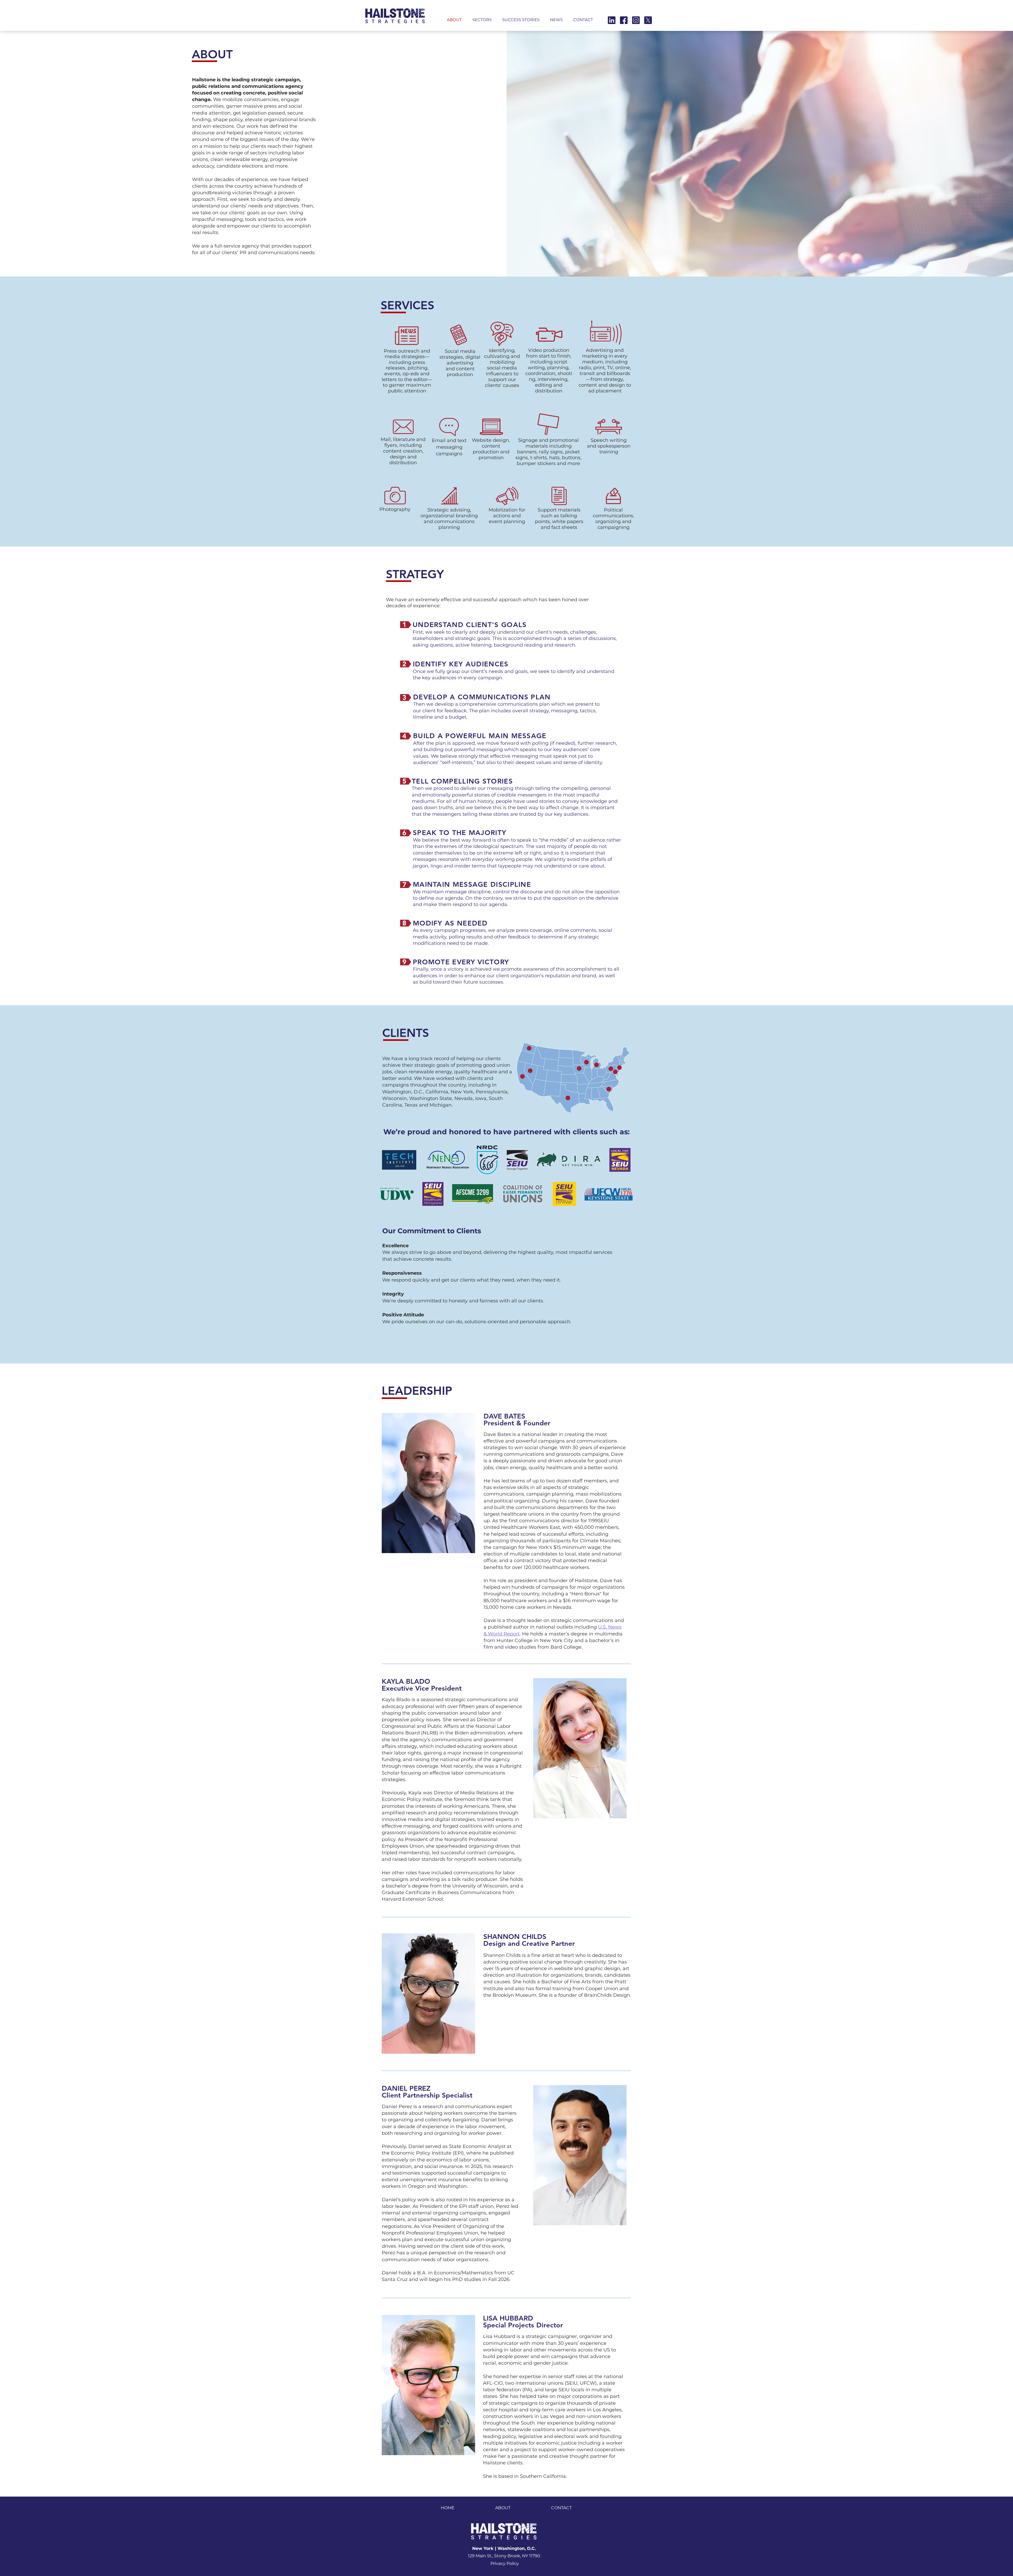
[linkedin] (612, 20)
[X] (648, 20)
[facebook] (624, 20)
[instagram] (636, 20)
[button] (482, 17)
